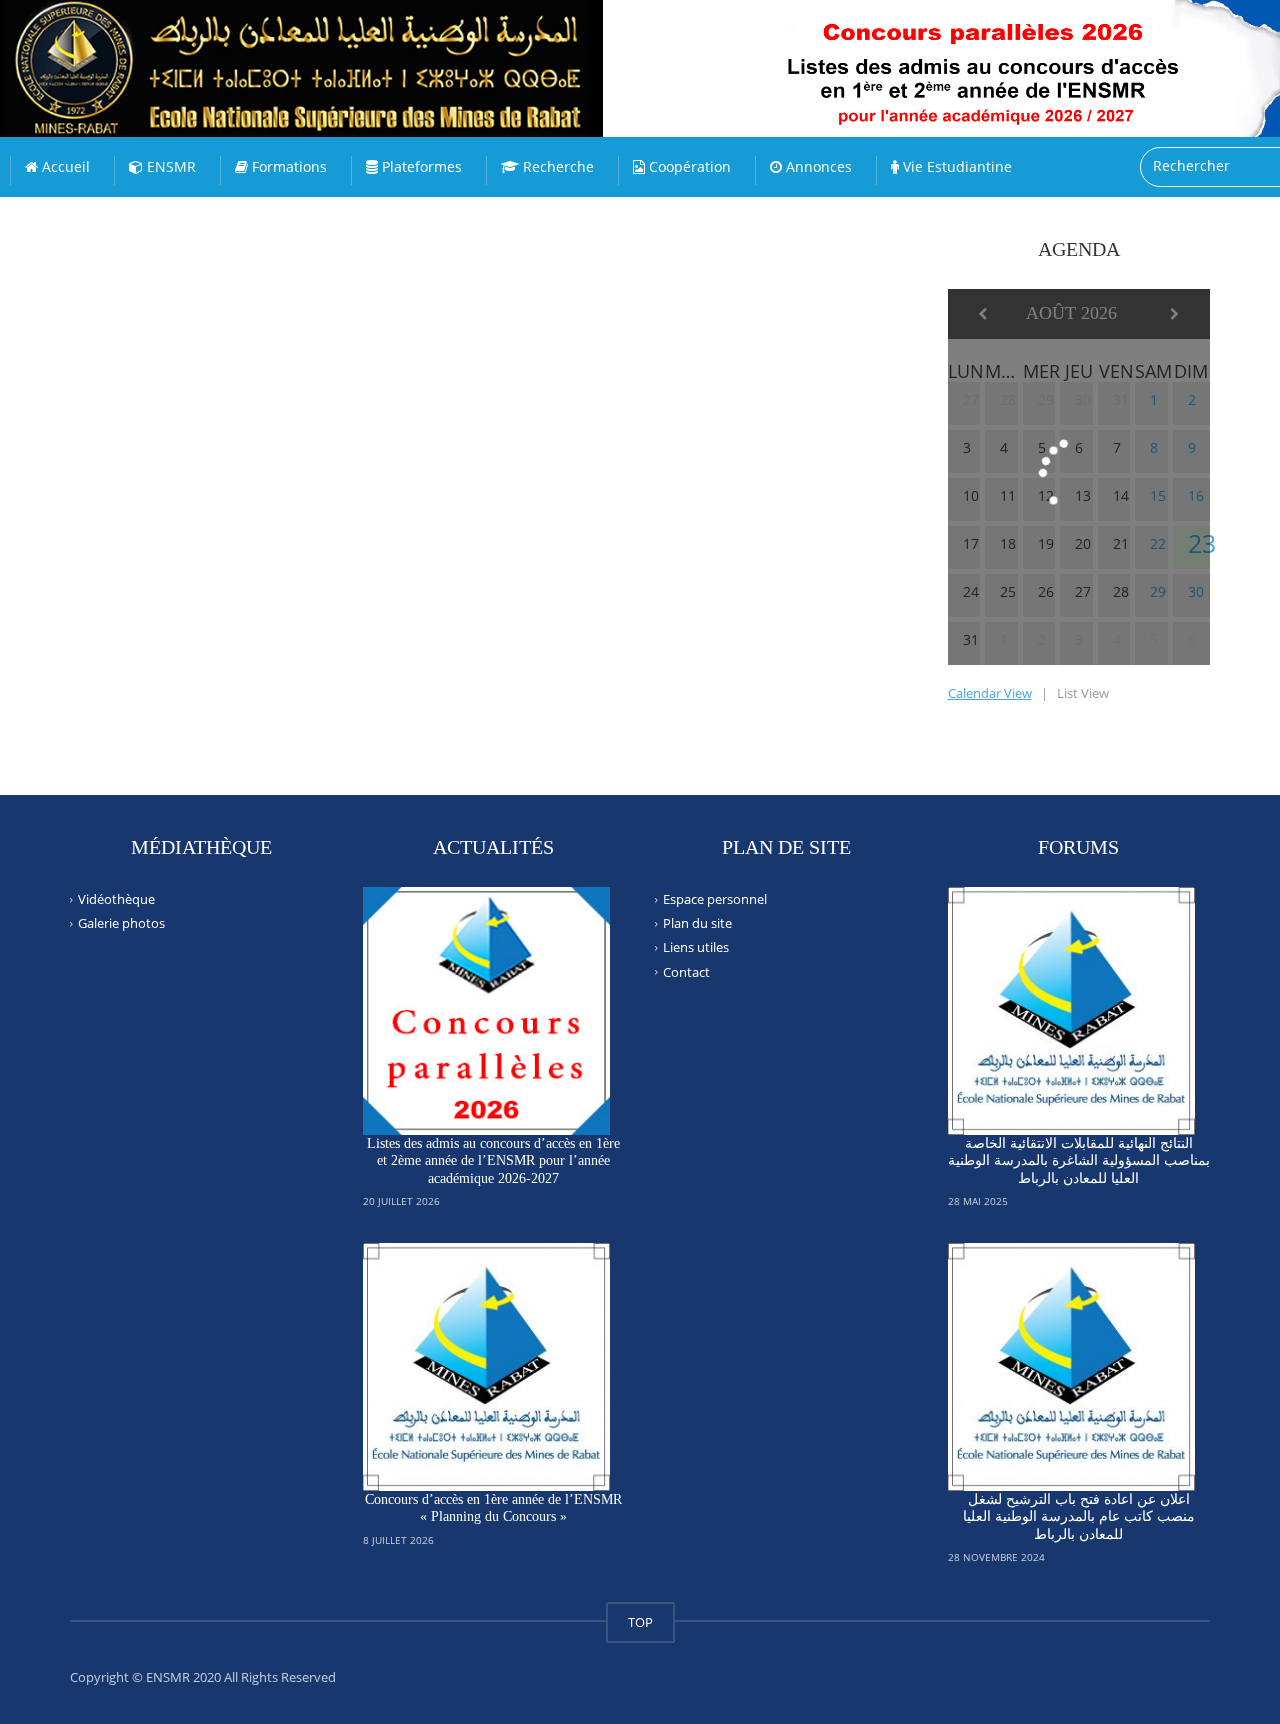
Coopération (688, 166)
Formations (287, 166)
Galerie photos (121, 923)
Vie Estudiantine (955, 166)
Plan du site (697, 923)
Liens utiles (696, 947)
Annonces (817, 166)
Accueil (64, 166)
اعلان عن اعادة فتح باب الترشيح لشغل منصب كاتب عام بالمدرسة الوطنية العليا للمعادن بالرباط (1079, 1517)
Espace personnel (715, 899)
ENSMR (169, 166)
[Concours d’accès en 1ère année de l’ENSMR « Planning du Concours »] (487, 1367)
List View (1083, 693)
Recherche (556, 166)
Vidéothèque (116, 899)
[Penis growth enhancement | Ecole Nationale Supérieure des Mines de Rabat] (345, 50)
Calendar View (990, 693)
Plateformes (420, 166)
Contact (686, 971)
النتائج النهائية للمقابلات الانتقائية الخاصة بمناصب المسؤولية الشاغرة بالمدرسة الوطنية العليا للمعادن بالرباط (1079, 1161)
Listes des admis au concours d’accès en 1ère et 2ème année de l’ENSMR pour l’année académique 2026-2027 (493, 1161)
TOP (640, 1622)
